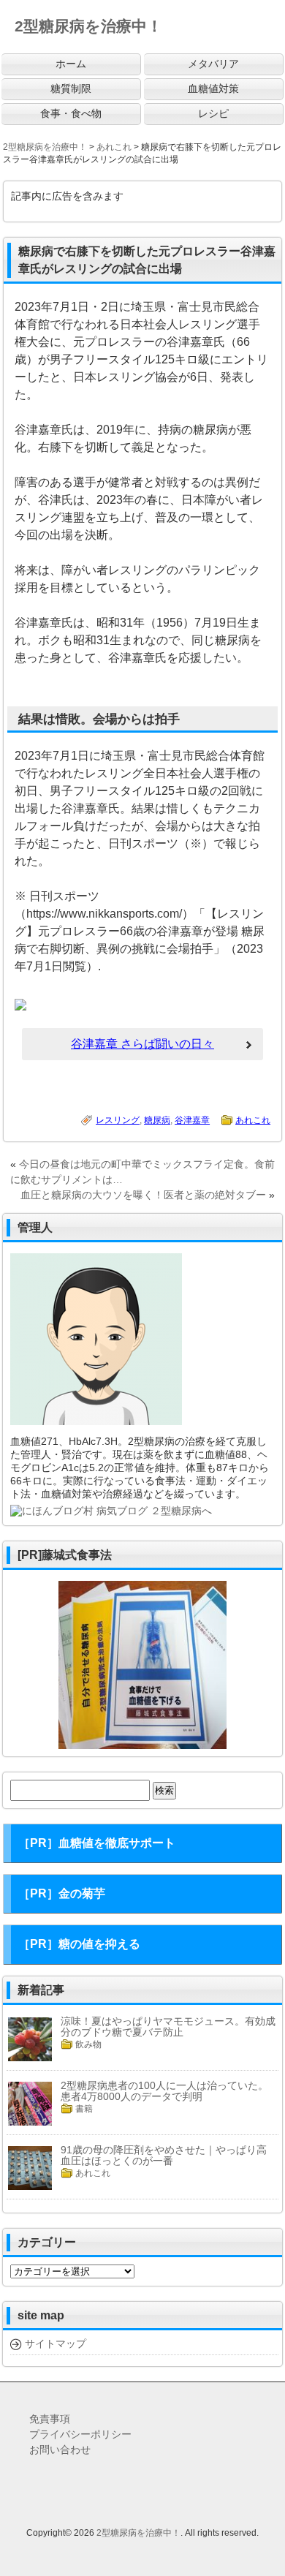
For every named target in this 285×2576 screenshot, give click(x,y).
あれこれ (253, 1120)
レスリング (118, 1120)
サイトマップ (56, 2343)
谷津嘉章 (192, 1120)
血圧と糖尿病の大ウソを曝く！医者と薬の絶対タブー (143, 1195)
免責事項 (50, 2419)
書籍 (84, 2109)
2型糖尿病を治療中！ (138, 2533)
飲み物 (88, 2044)
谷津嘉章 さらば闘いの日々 (142, 1044)
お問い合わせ (60, 2450)
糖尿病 (157, 1120)
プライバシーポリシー (80, 2434)
